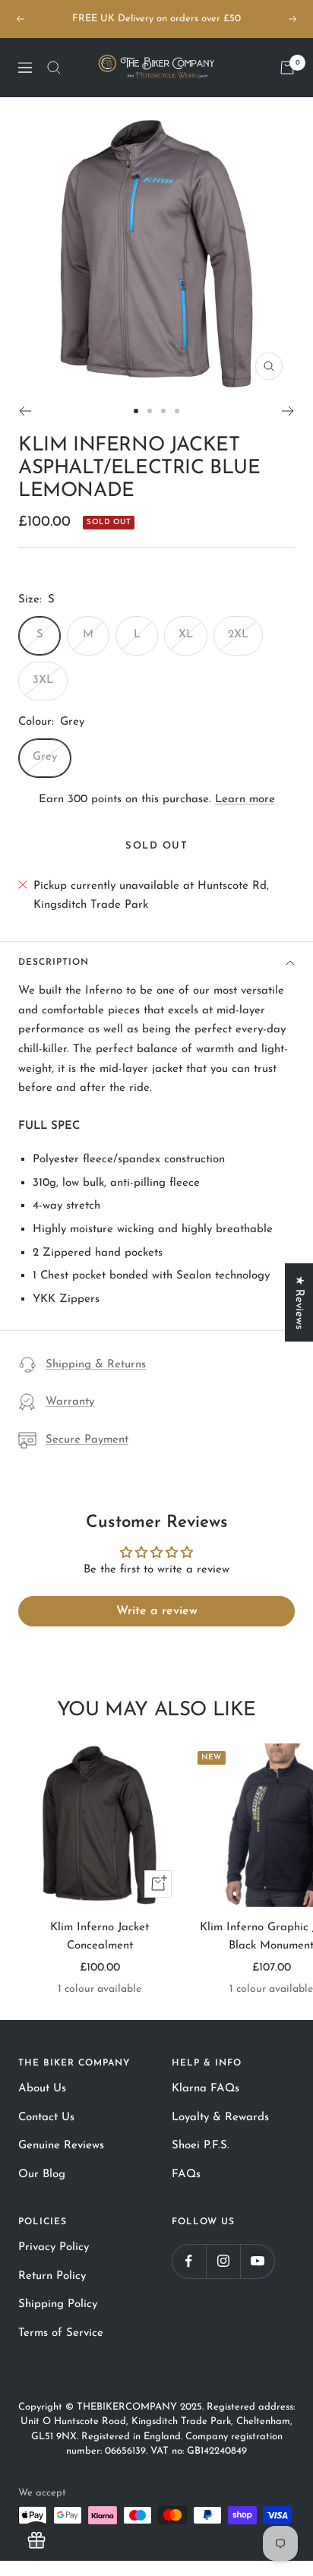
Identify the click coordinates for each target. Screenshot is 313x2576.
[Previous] (25, 411)
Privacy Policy (54, 2247)
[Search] (54, 68)
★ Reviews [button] (299, 1302)
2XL (238, 635)
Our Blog (42, 2175)
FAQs (186, 2175)
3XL (43, 680)
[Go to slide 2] (150, 411)
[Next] (288, 411)
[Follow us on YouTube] (257, 2261)
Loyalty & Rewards (220, 2118)
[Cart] (287, 68)
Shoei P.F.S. (201, 2146)
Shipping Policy (58, 2304)
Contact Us (46, 2118)
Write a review (157, 1611)
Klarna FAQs (206, 2089)
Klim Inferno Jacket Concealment (100, 1937)
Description (54, 962)
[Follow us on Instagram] (223, 2261)
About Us (42, 2089)
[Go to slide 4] (177, 411)
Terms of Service (61, 2333)
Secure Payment (87, 1440)
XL (186, 635)
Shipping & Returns (96, 1365)
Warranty (70, 1402)
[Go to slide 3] (163, 411)
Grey (45, 757)
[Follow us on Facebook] (189, 2261)
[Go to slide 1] (136, 411)
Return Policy (52, 2276)
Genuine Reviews (61, 2146)
